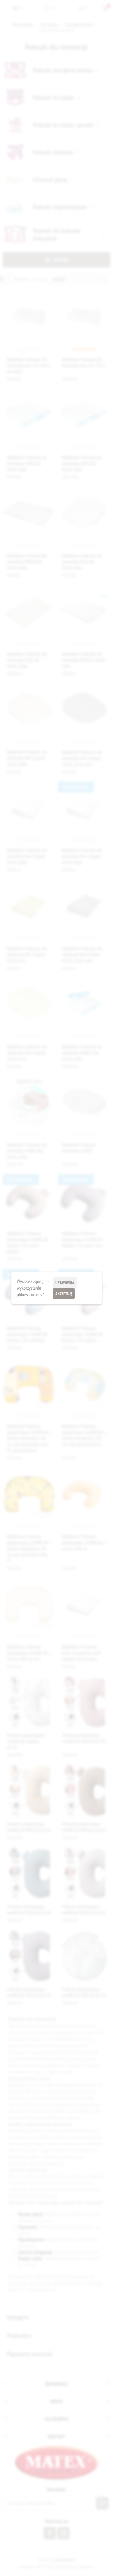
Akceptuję (64, 1294)
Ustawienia (65, 1283)
